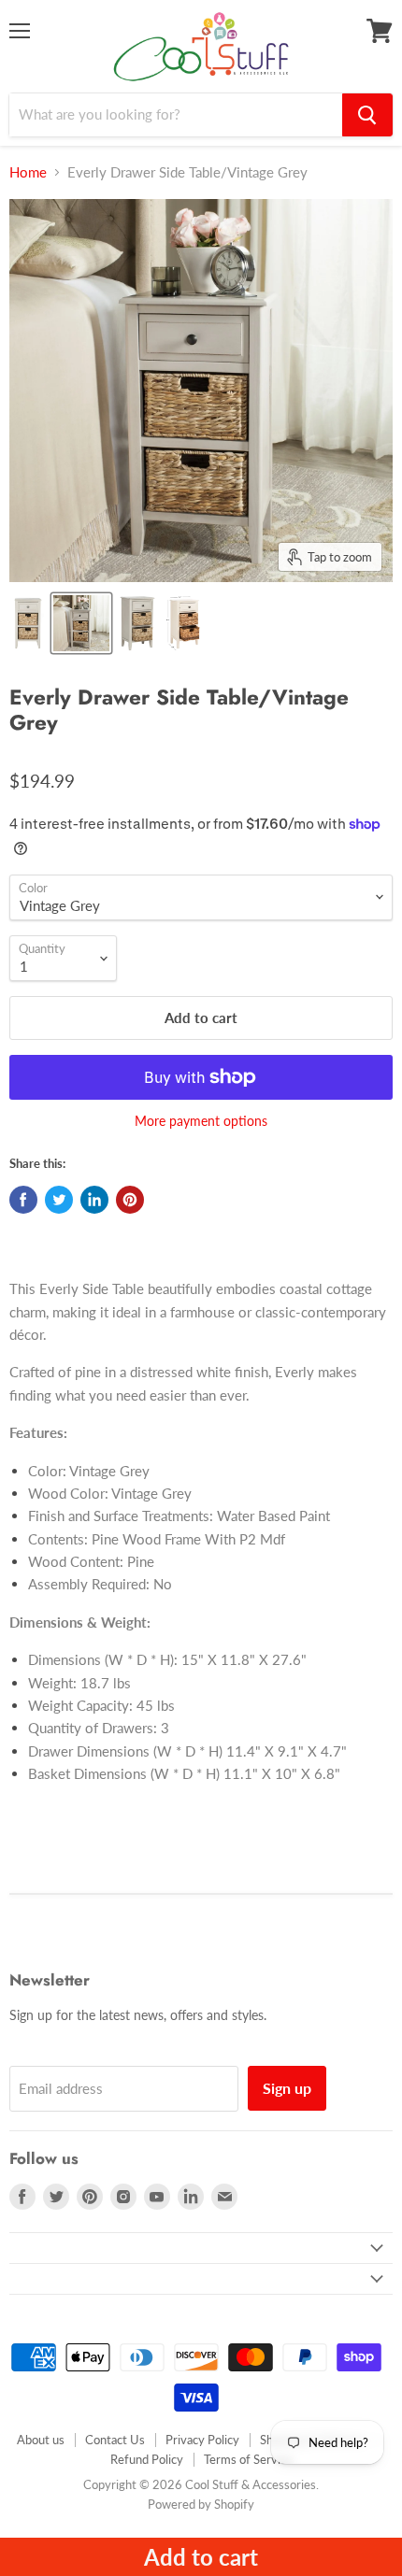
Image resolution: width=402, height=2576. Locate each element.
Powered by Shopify (201, 2504)
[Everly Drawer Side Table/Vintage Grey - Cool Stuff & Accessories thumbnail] (28, 623)
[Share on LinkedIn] (94, 1200)
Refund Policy (147, 2459)
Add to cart (201, 2557)
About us (41, 2440)
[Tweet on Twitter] (59, 1200)
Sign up (287, 2088)
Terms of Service (248, 2459)
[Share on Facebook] (23, 1200)
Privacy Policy (202, 2440)
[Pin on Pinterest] (130, 1200)
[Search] (367, 115)
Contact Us (115, 2440)
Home (28, 172)
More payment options (201, 1121)
